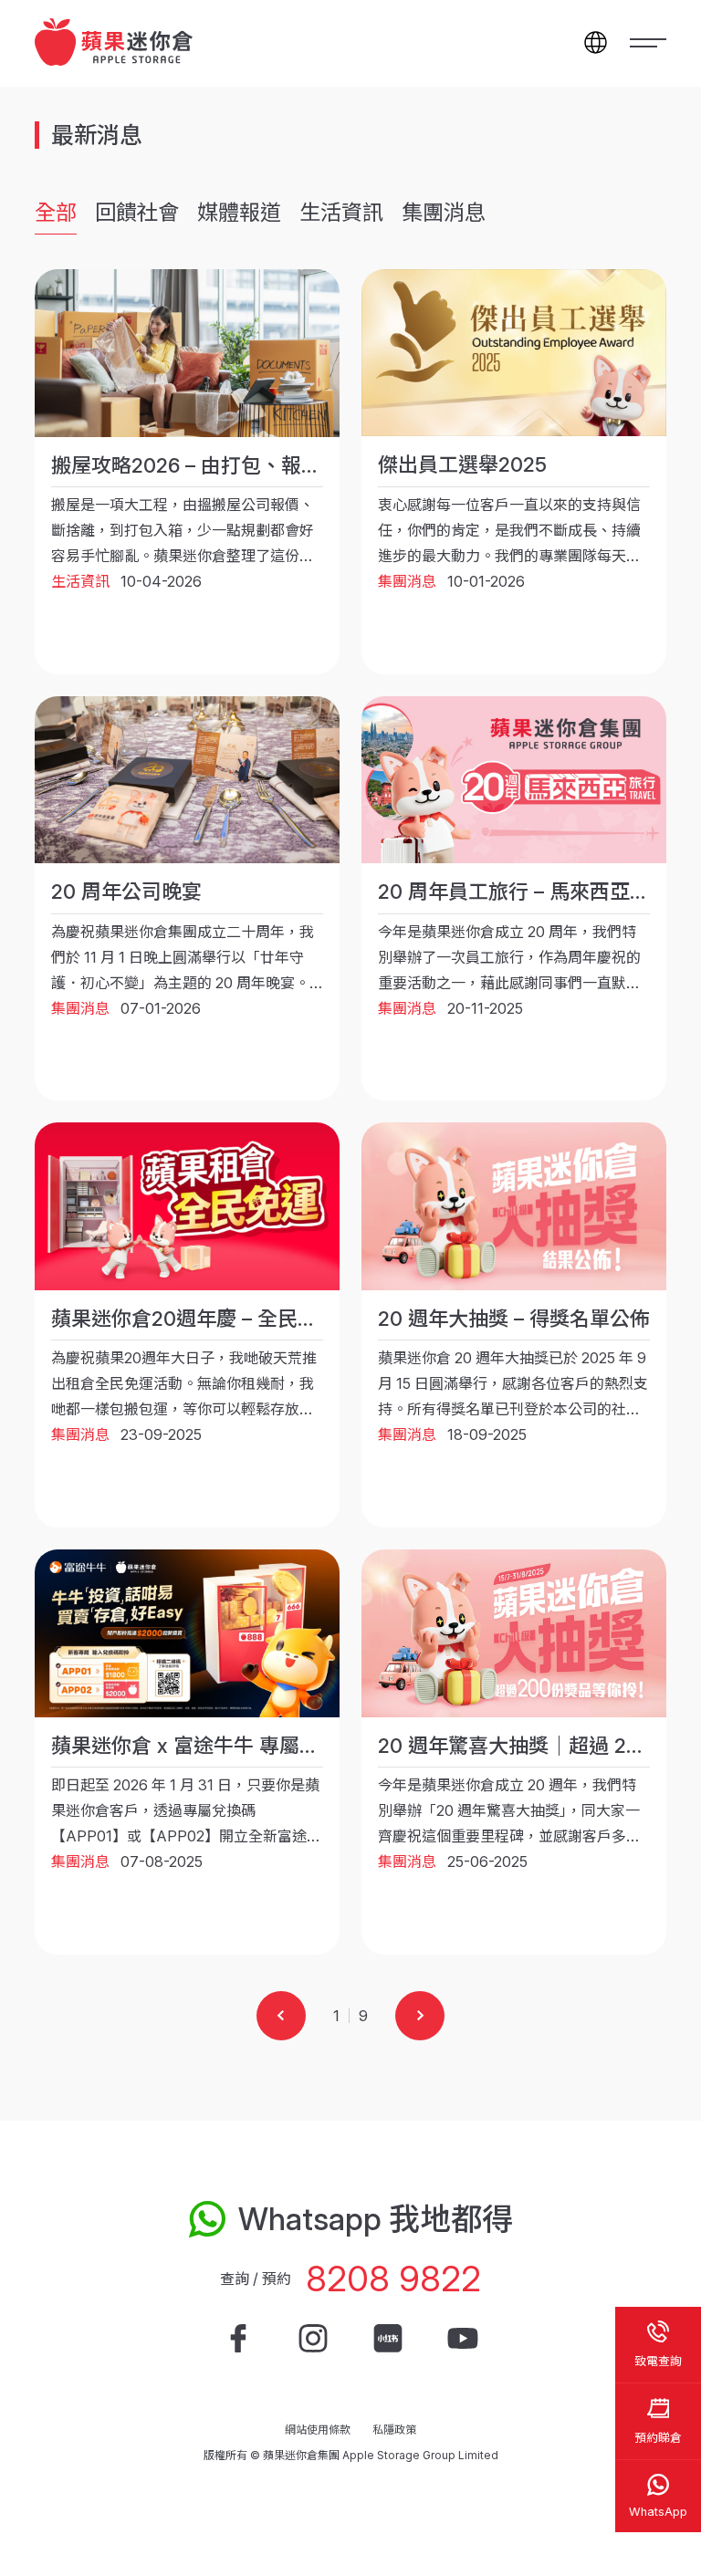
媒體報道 (239, 213)
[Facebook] (238, 2339)
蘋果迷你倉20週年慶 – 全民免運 (194, 1319)
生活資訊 (341, 213)
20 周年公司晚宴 (126, 892)
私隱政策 (394, 2430)
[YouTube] (463, 2339)
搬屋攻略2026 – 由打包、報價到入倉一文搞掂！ (267, 465)
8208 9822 (393, 2279)
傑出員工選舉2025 (462, 464)
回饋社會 (137, 213)
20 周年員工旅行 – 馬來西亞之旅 (524, 892)
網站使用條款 (318, 2430)
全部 (56, 213)
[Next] (420, 2016)
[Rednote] (388, 2339)
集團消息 (444, 213)
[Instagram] (313, 2339)
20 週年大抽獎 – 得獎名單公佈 (514, 1319)
